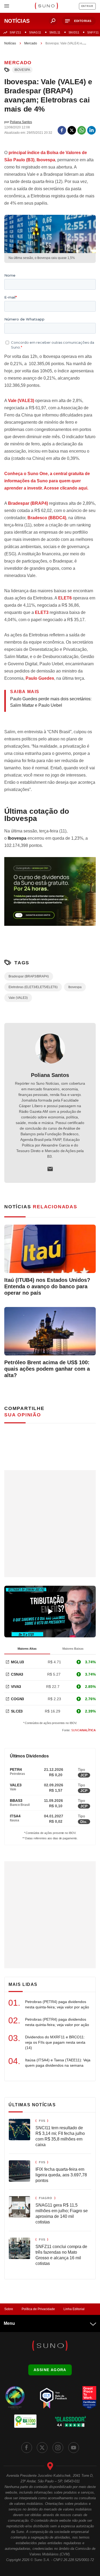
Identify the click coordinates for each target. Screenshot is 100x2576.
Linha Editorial (74, 2309)
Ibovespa (22, 70)
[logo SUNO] (46, 6)
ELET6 (65, 598)
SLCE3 (17, 1711)
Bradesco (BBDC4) (46, 518)
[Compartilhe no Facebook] (62, 130)
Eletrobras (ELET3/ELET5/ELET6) (33, 987)
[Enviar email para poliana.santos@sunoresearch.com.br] (50, 1169)
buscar (53, 21)
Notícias (10, 43)
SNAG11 (35, 32)
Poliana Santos (50, 1075)
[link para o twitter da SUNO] (42, 2448)
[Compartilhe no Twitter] (72, 130)
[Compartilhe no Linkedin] (91, 130)
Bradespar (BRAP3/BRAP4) (29, 976)
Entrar (87, 6)
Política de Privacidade (38, 2309)
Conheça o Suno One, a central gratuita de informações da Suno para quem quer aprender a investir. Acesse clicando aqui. (47, 481)
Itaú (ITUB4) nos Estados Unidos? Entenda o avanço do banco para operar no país (47, 1286)
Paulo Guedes (39, 678)
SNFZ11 (15, 32)
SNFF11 (93, 32)
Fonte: (79, 1730)
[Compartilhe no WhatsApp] (82, 130)
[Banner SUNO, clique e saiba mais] (50, 896)
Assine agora (50, 2370)
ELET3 (42, 612)
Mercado (31, 43)
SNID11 (74, 32)
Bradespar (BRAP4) (28, 503)
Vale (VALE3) (21, 401)
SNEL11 (55, 32)
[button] (79, 21)
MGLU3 (17, 1662)
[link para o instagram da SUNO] (58, 2448)
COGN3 (17, 1699)
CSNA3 (17, 1674)
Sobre (9, 2309)
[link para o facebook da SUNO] (27, 2448)
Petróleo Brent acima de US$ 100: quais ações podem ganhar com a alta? (47, 1369)
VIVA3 (16, 1687)
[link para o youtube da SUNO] (74, 2448)
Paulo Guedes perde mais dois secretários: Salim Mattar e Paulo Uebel (51, 702)
